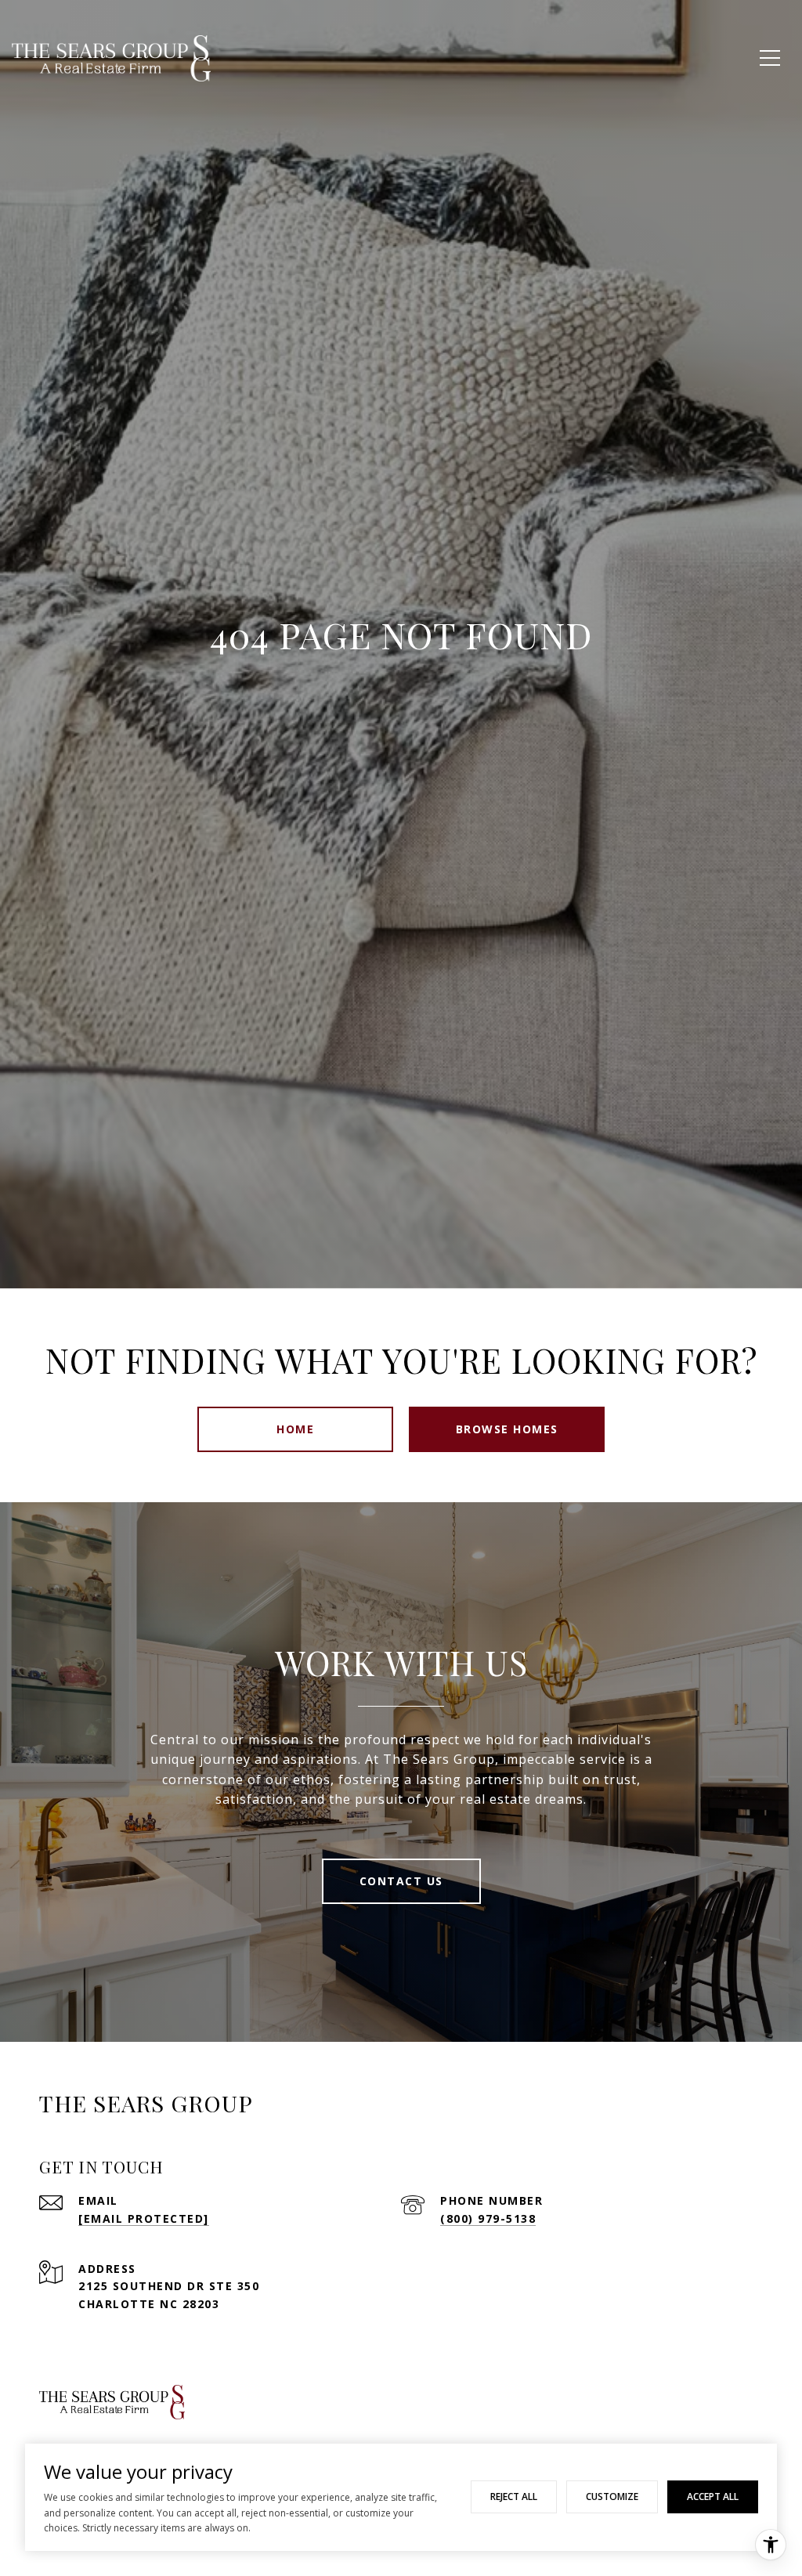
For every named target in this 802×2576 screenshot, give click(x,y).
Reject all (514, 2497)
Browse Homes (507, 1429)
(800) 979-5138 (488, 2218)
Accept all (713, 2497)
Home (295, 1429)
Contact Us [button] (401, 1881)
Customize (612, 2497)
